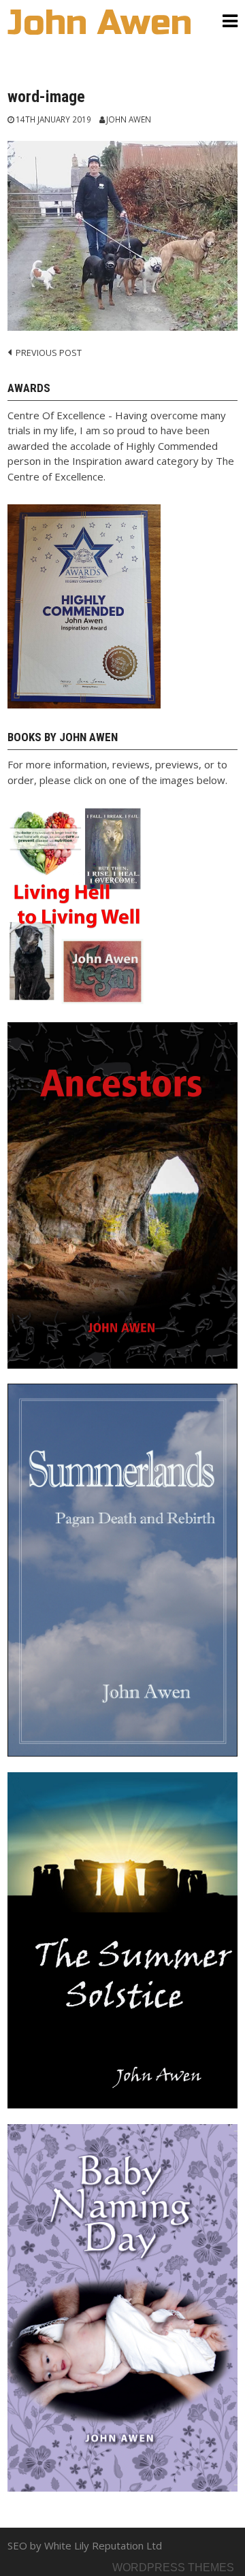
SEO (17, 2545)
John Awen (129, 119)
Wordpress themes (173, 2567)
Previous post (49, 353)
